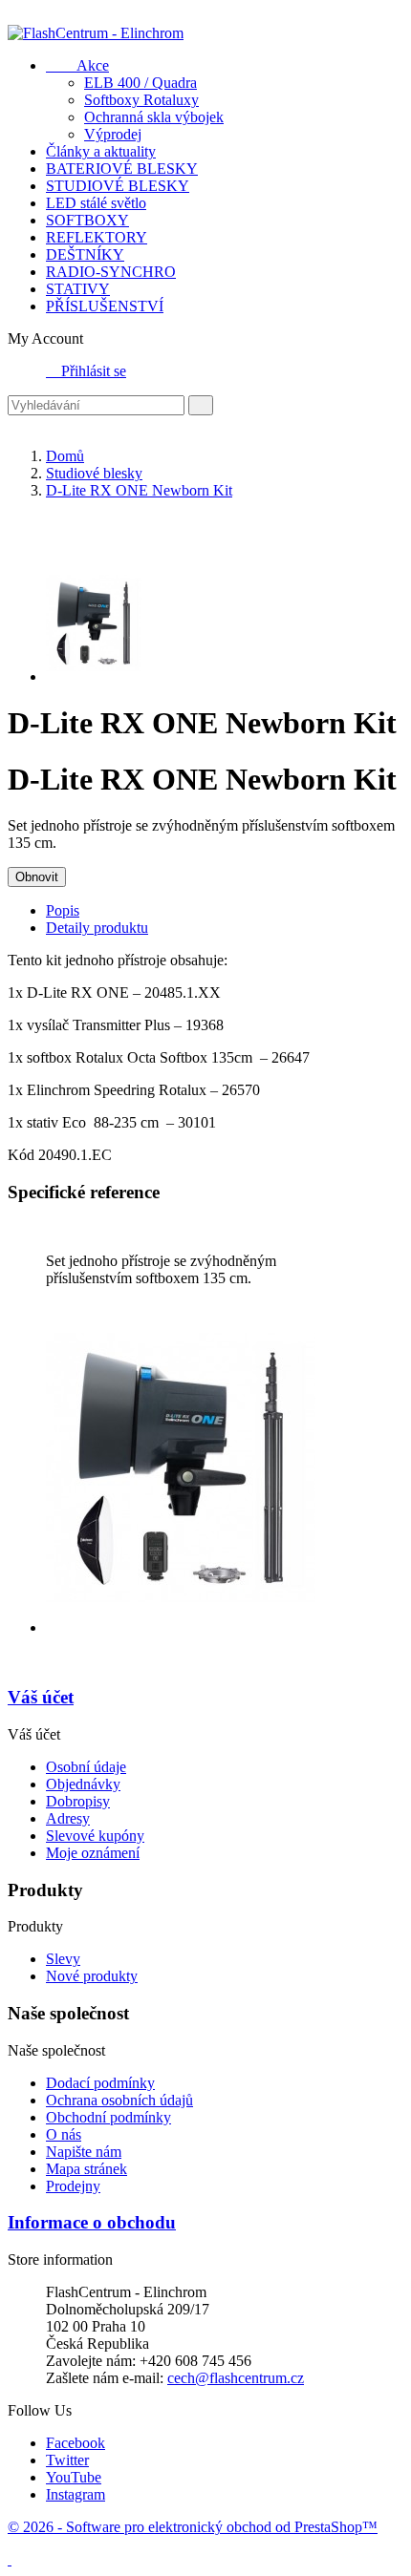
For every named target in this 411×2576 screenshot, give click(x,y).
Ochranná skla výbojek (154, 117)
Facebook (76, 2443)
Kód (23, 1155)
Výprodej (113, 134)
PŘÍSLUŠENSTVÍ (105, 306)
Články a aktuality (101, 151)
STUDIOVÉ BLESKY (118, 186)
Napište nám (84, 2152)
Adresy (68, 1818)
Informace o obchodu (92, 2222)
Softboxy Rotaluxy (141, 100)
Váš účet (41, 1697)
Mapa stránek (87, 2169)
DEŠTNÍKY (85, 254)
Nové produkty (92, 1976)
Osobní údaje (86, 1767)
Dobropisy (78, 1801)
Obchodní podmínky (108, 2117)
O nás (64, 2134)
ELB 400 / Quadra (141, 83)
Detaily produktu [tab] (97, 928)
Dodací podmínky (100, 2083)
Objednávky (83, 1784)
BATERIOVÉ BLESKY (122, 169)
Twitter (67, 2460)
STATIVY (78, 289)
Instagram (76, 2494)
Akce (77, 65)
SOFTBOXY (87, 220)
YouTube (74, 2477)
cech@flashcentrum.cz (236, 2378)
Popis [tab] (63, 910)
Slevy (63, 1959)
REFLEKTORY (97, 237)
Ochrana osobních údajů (119, 2100)
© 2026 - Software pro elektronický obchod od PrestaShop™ (193, 2527)
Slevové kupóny (95, 1836)
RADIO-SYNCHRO (111, 272)
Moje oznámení (93, 1853)
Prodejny (73, 2186)
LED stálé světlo (96, 203)
